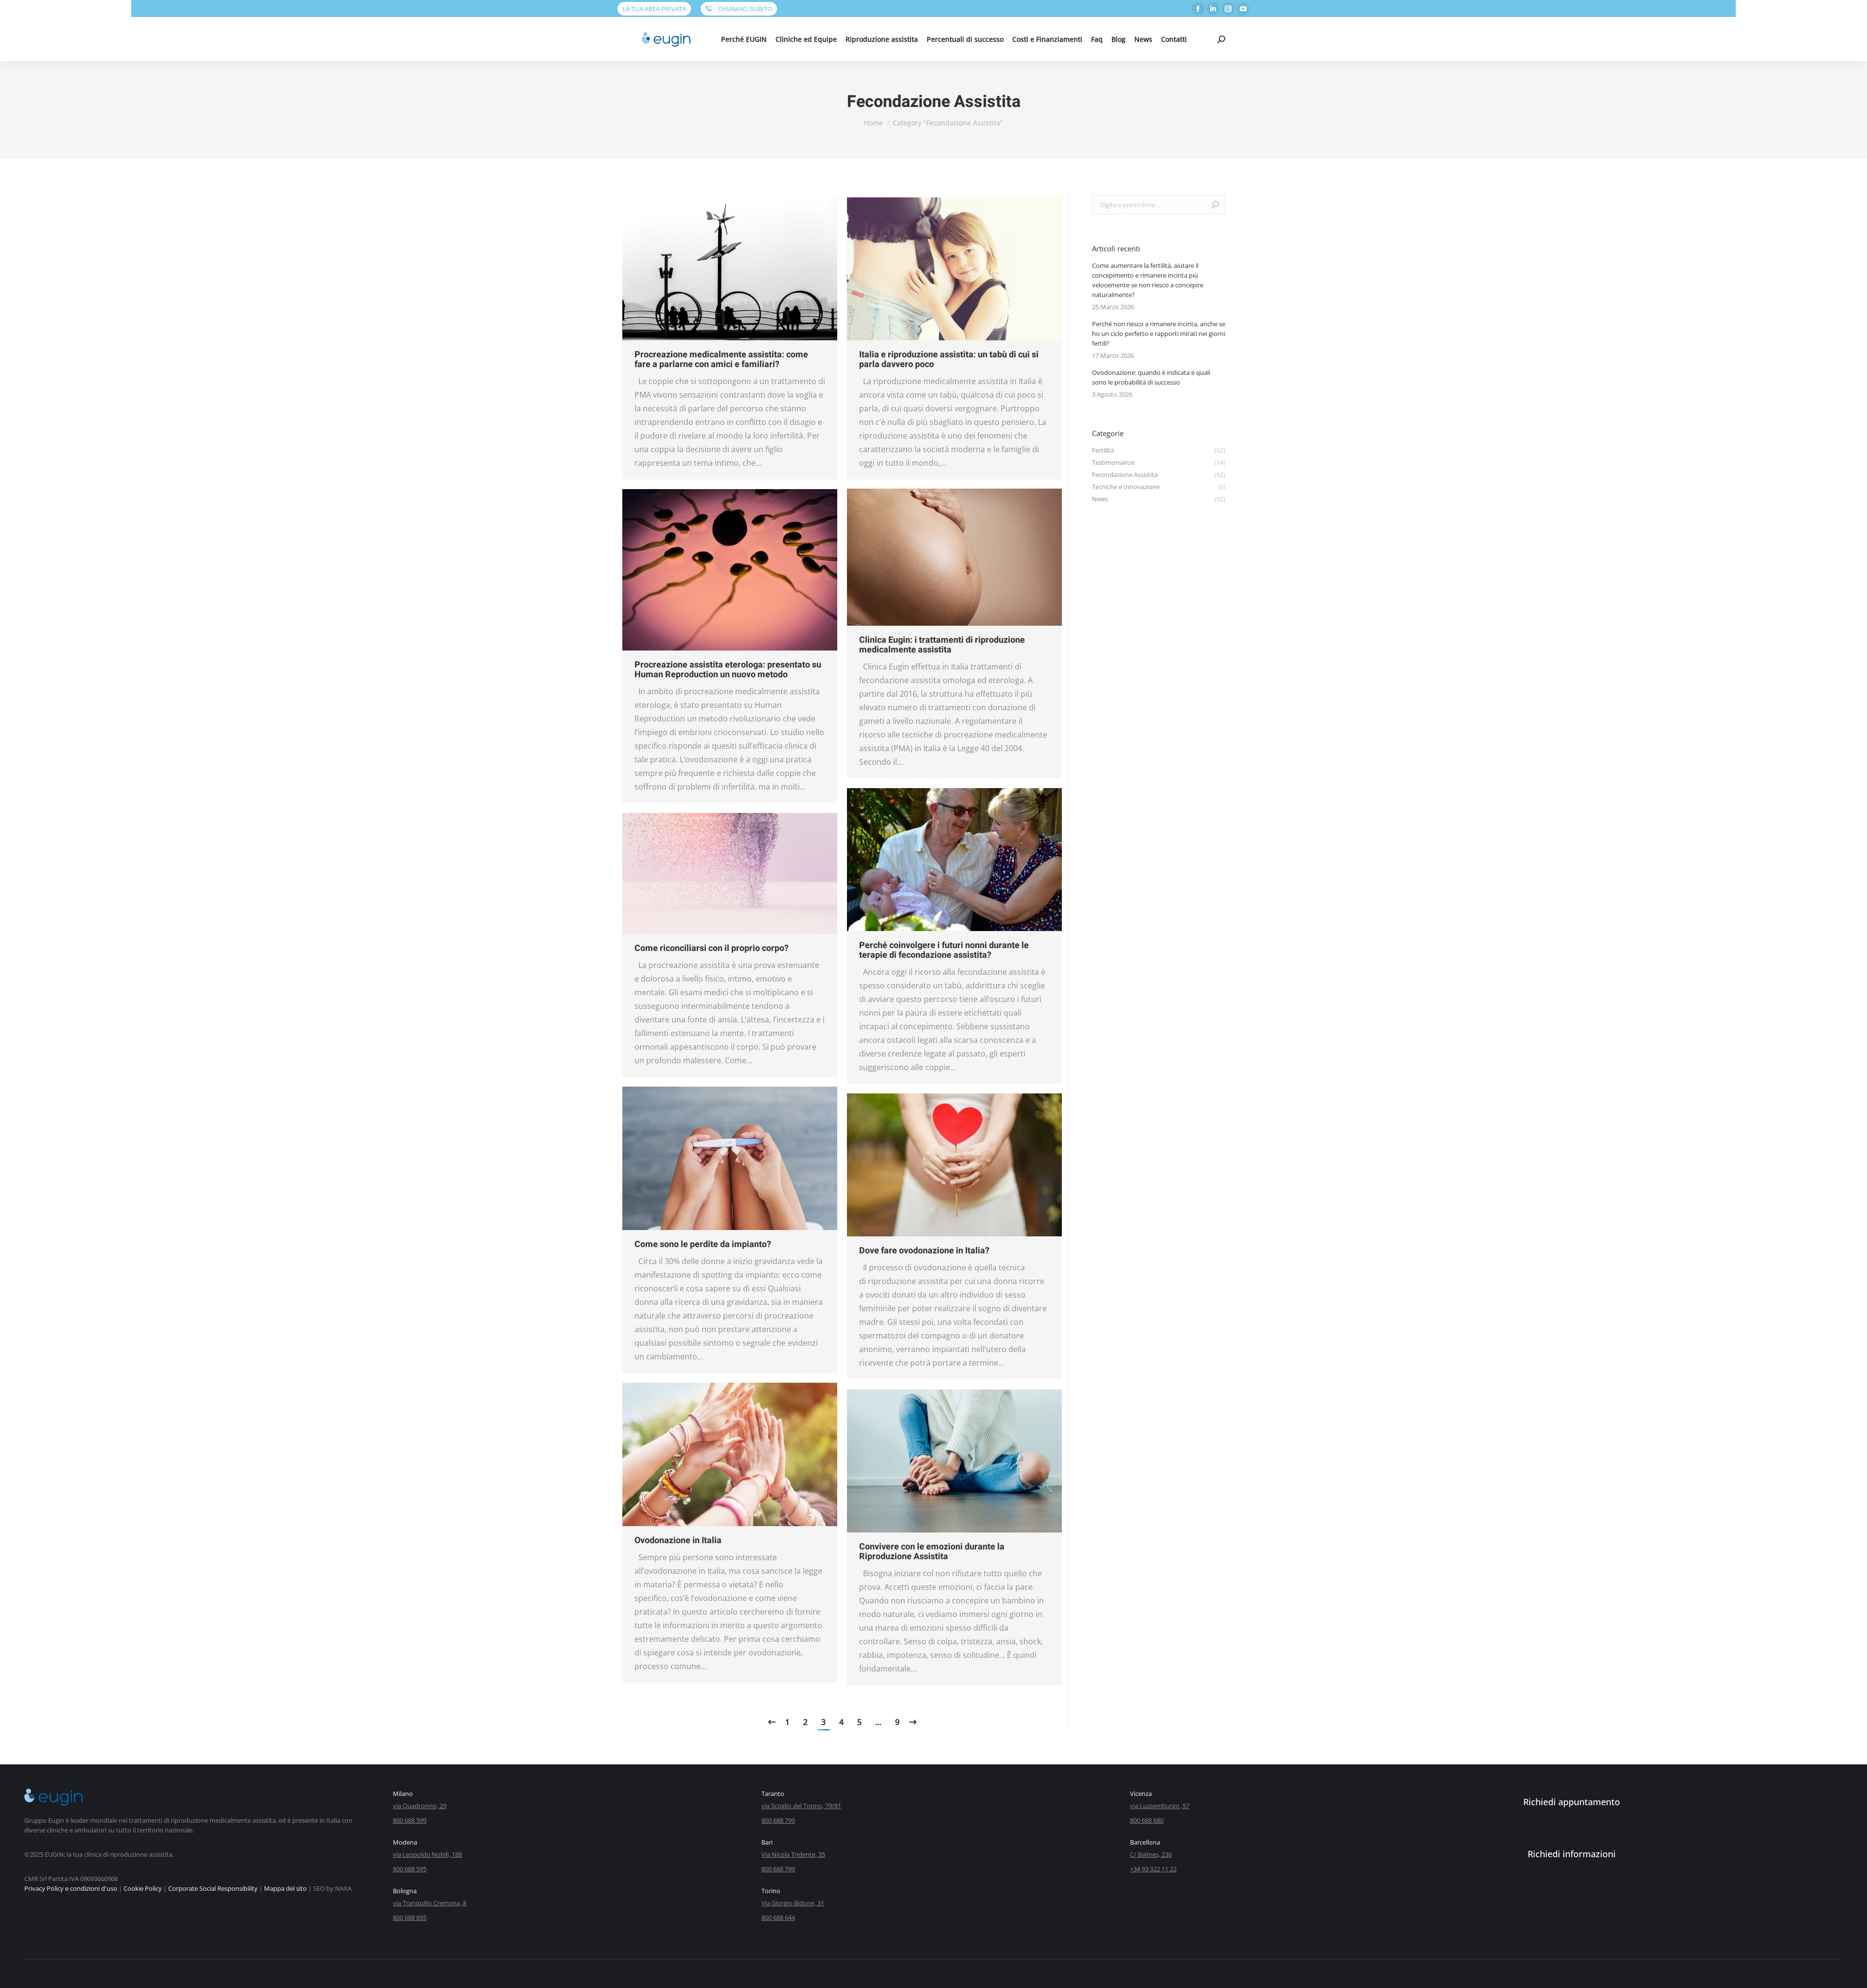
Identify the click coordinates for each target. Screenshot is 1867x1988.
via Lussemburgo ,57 (1160, 1806)
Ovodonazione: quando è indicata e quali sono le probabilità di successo (1151, 377)
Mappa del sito (285, 1888)
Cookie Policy (143, 1888)
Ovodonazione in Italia (678, 1540)
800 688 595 (410, 1869)
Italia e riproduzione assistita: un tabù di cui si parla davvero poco (949, 360)
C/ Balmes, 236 (1151, 1854)
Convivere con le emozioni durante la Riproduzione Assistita (932, 1552)
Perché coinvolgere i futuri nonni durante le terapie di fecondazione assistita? (944, 950)
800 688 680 (1147, 1820)
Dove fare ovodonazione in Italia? (924, 1251)
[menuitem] (744, 39)
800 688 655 (410, 1918)
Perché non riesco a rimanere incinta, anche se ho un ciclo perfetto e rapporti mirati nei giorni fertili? (1159, 334)
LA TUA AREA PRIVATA (654, 9)
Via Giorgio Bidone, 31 (793, 1903)
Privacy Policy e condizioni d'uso (71, 1888)
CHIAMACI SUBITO (744, 9)
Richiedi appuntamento (1572, 1802)
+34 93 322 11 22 (1153, 1869)
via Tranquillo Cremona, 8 (430, 1903)
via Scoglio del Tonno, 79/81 (801, 1806)
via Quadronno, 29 (420, 1806)
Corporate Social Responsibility (213, 1888)
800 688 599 (410, 1820)
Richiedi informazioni (1572, 1854)
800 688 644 (778, 1918)
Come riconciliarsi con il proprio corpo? (712, 948)
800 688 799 (778, 1820)
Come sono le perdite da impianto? (703, 1244)
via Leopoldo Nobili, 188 (427, 1854)
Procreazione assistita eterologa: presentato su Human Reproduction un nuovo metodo (728, 670)
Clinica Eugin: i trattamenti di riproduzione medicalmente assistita (942, 645)
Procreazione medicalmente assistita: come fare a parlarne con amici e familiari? (721, 360)
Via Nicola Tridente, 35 (793, 1854)
